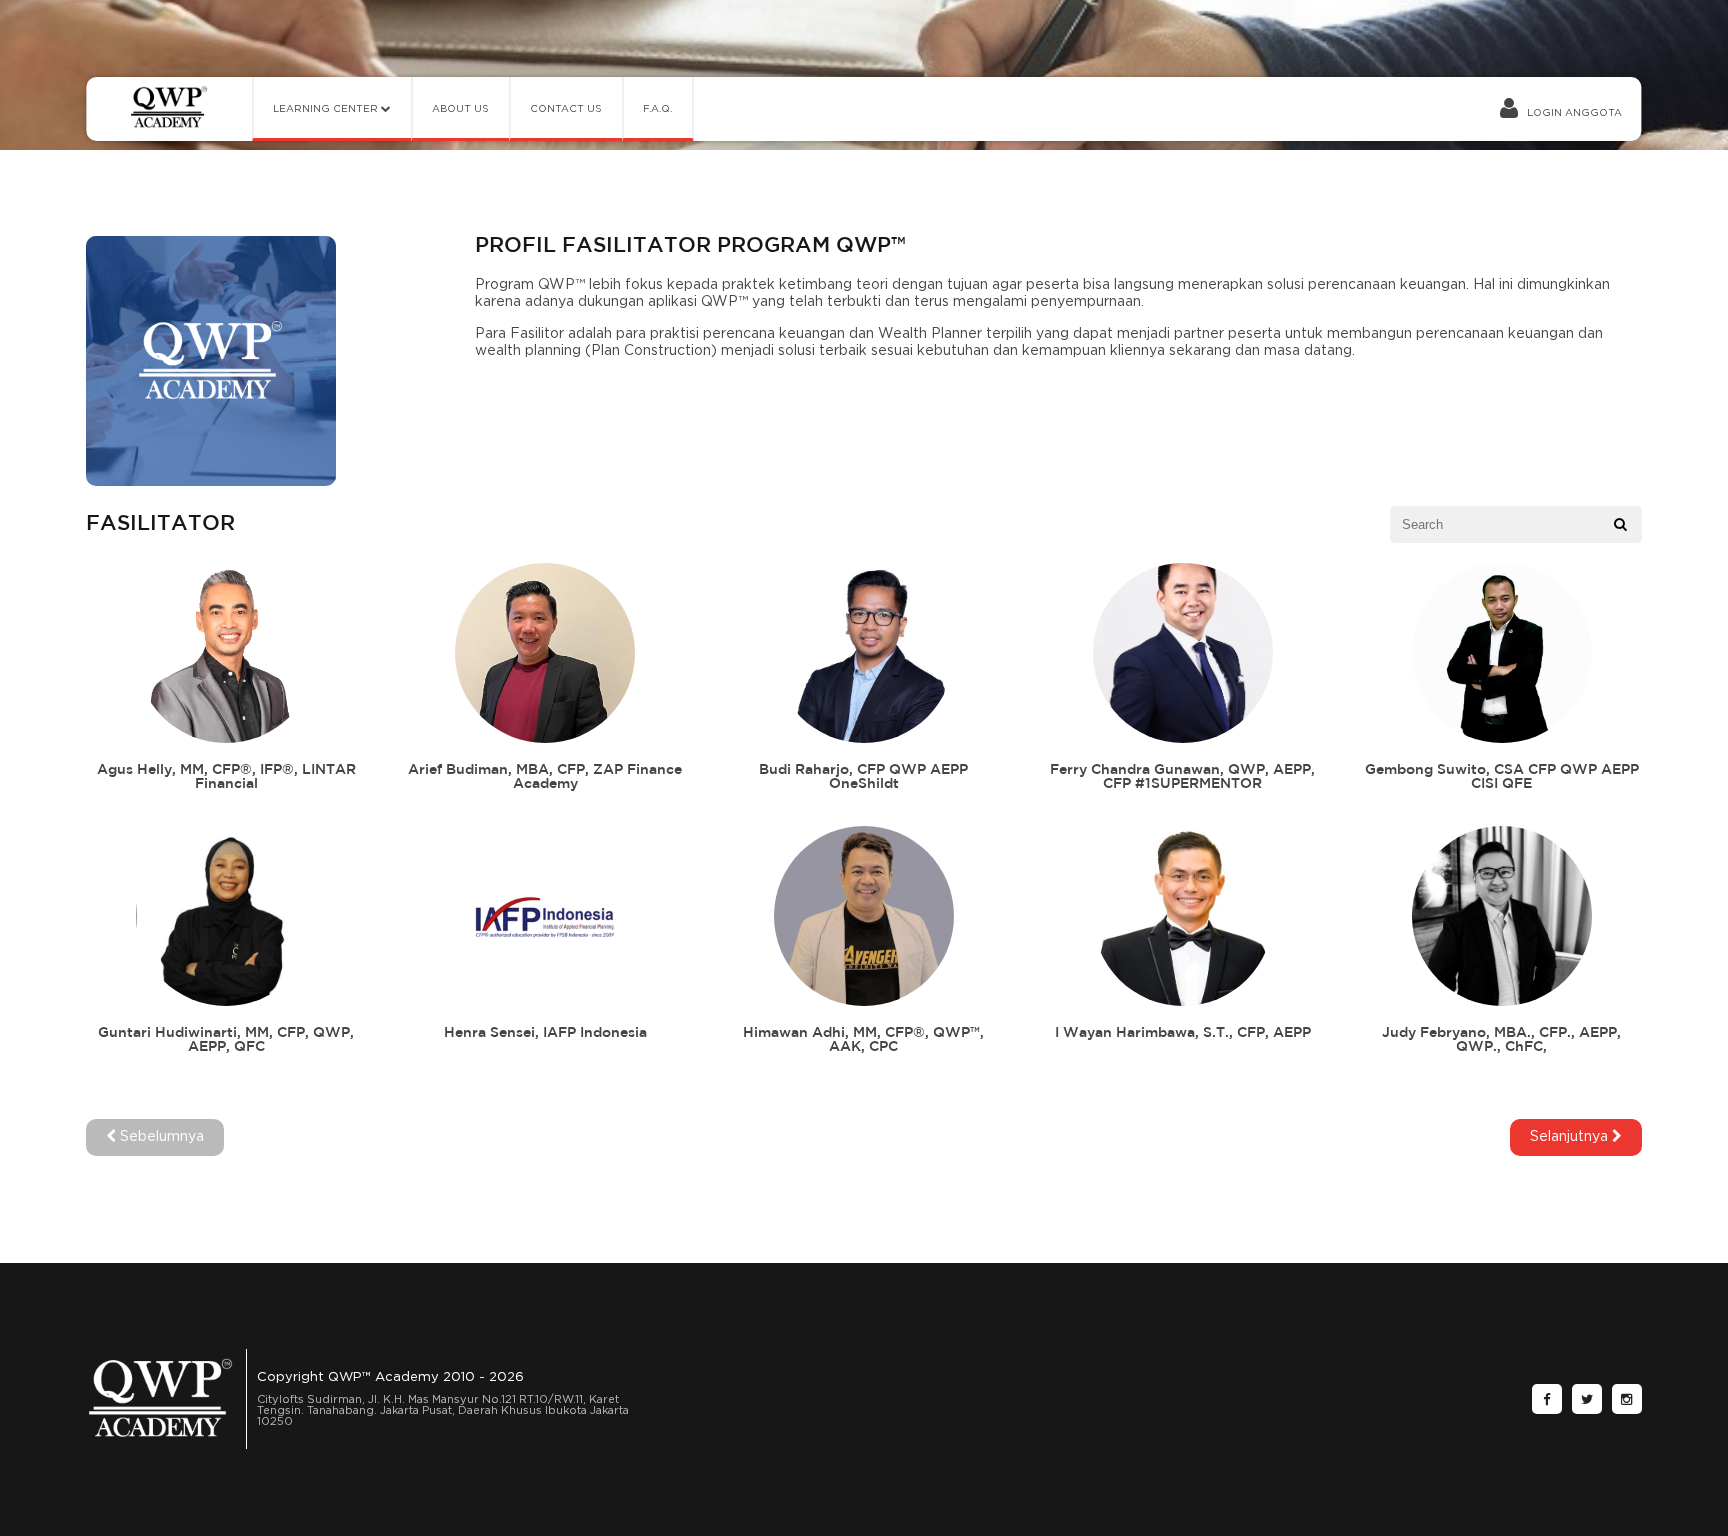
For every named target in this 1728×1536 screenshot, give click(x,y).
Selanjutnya (1571, 1137)
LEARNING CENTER (327, 109)
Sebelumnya (160, 1137)
